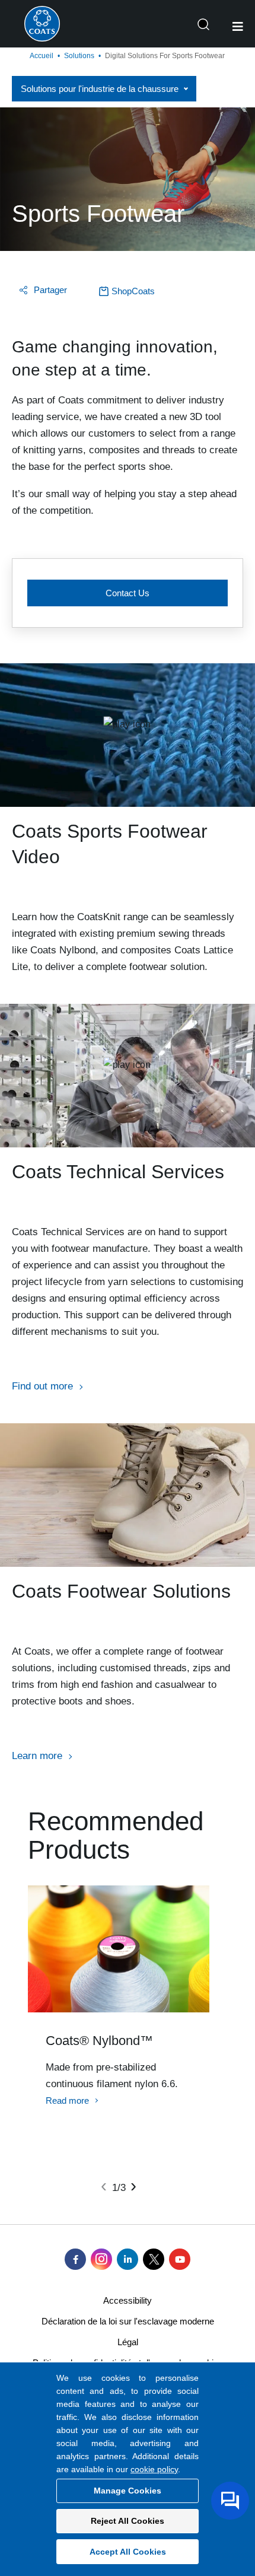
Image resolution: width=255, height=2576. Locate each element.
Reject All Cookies (128, 2521)
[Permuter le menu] (238, 27)
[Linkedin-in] (128, 2259)
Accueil (42, 56)
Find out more (42, 1386)
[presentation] (104, 2186)
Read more (67, 2100)
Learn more (37, 1756)
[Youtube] (180, 2259)
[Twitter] (154, 2259)
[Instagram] (101, 2259)
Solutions (79, 56)
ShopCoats (133, 291)
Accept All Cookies (128, 2552)
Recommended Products (116, 1836)
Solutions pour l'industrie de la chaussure (100, 89)
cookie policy (154, 2469)
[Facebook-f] (75, 2259)
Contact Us (128, 593)
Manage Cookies (128, 2491)
